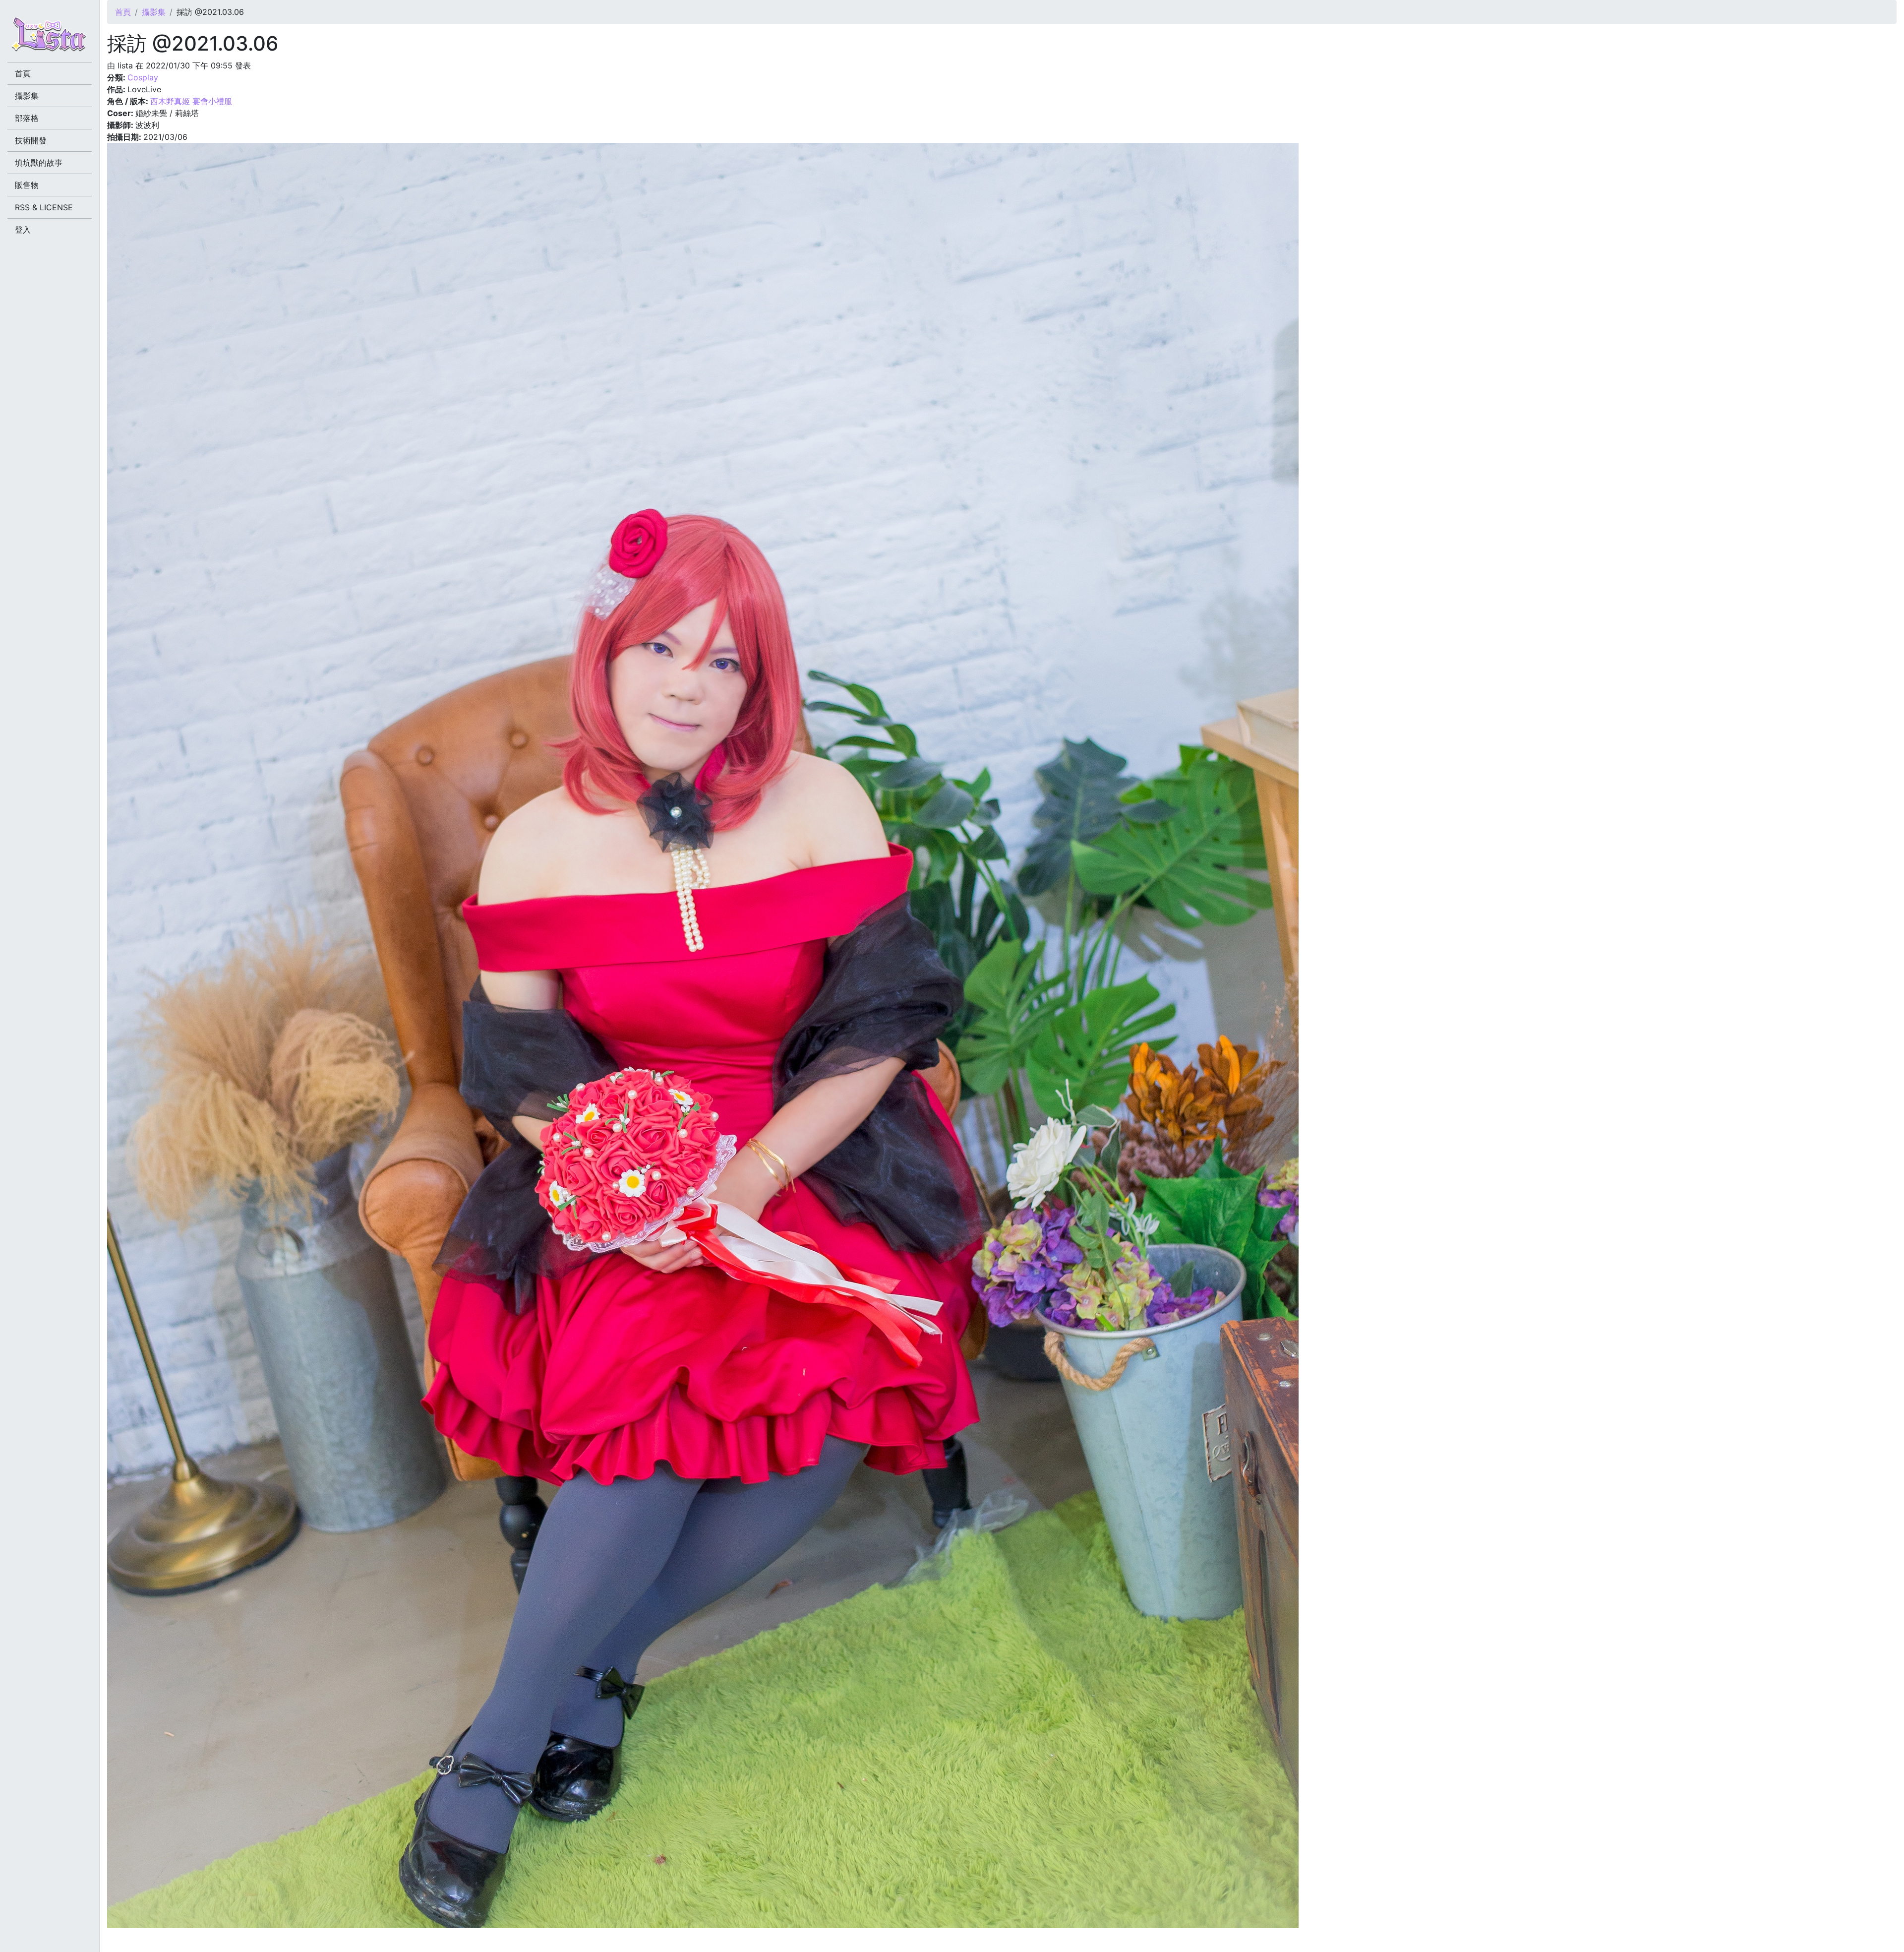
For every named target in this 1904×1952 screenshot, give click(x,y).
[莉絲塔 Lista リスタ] (50, 37)
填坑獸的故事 (39, 163)
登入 (23, 230)
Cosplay (143, 77)
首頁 (123, 12)
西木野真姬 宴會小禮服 (191, 101)
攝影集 (154, 12)
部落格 (27, 118)
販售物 (27, 185)
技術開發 (31, 140)
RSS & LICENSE (44, 207)
